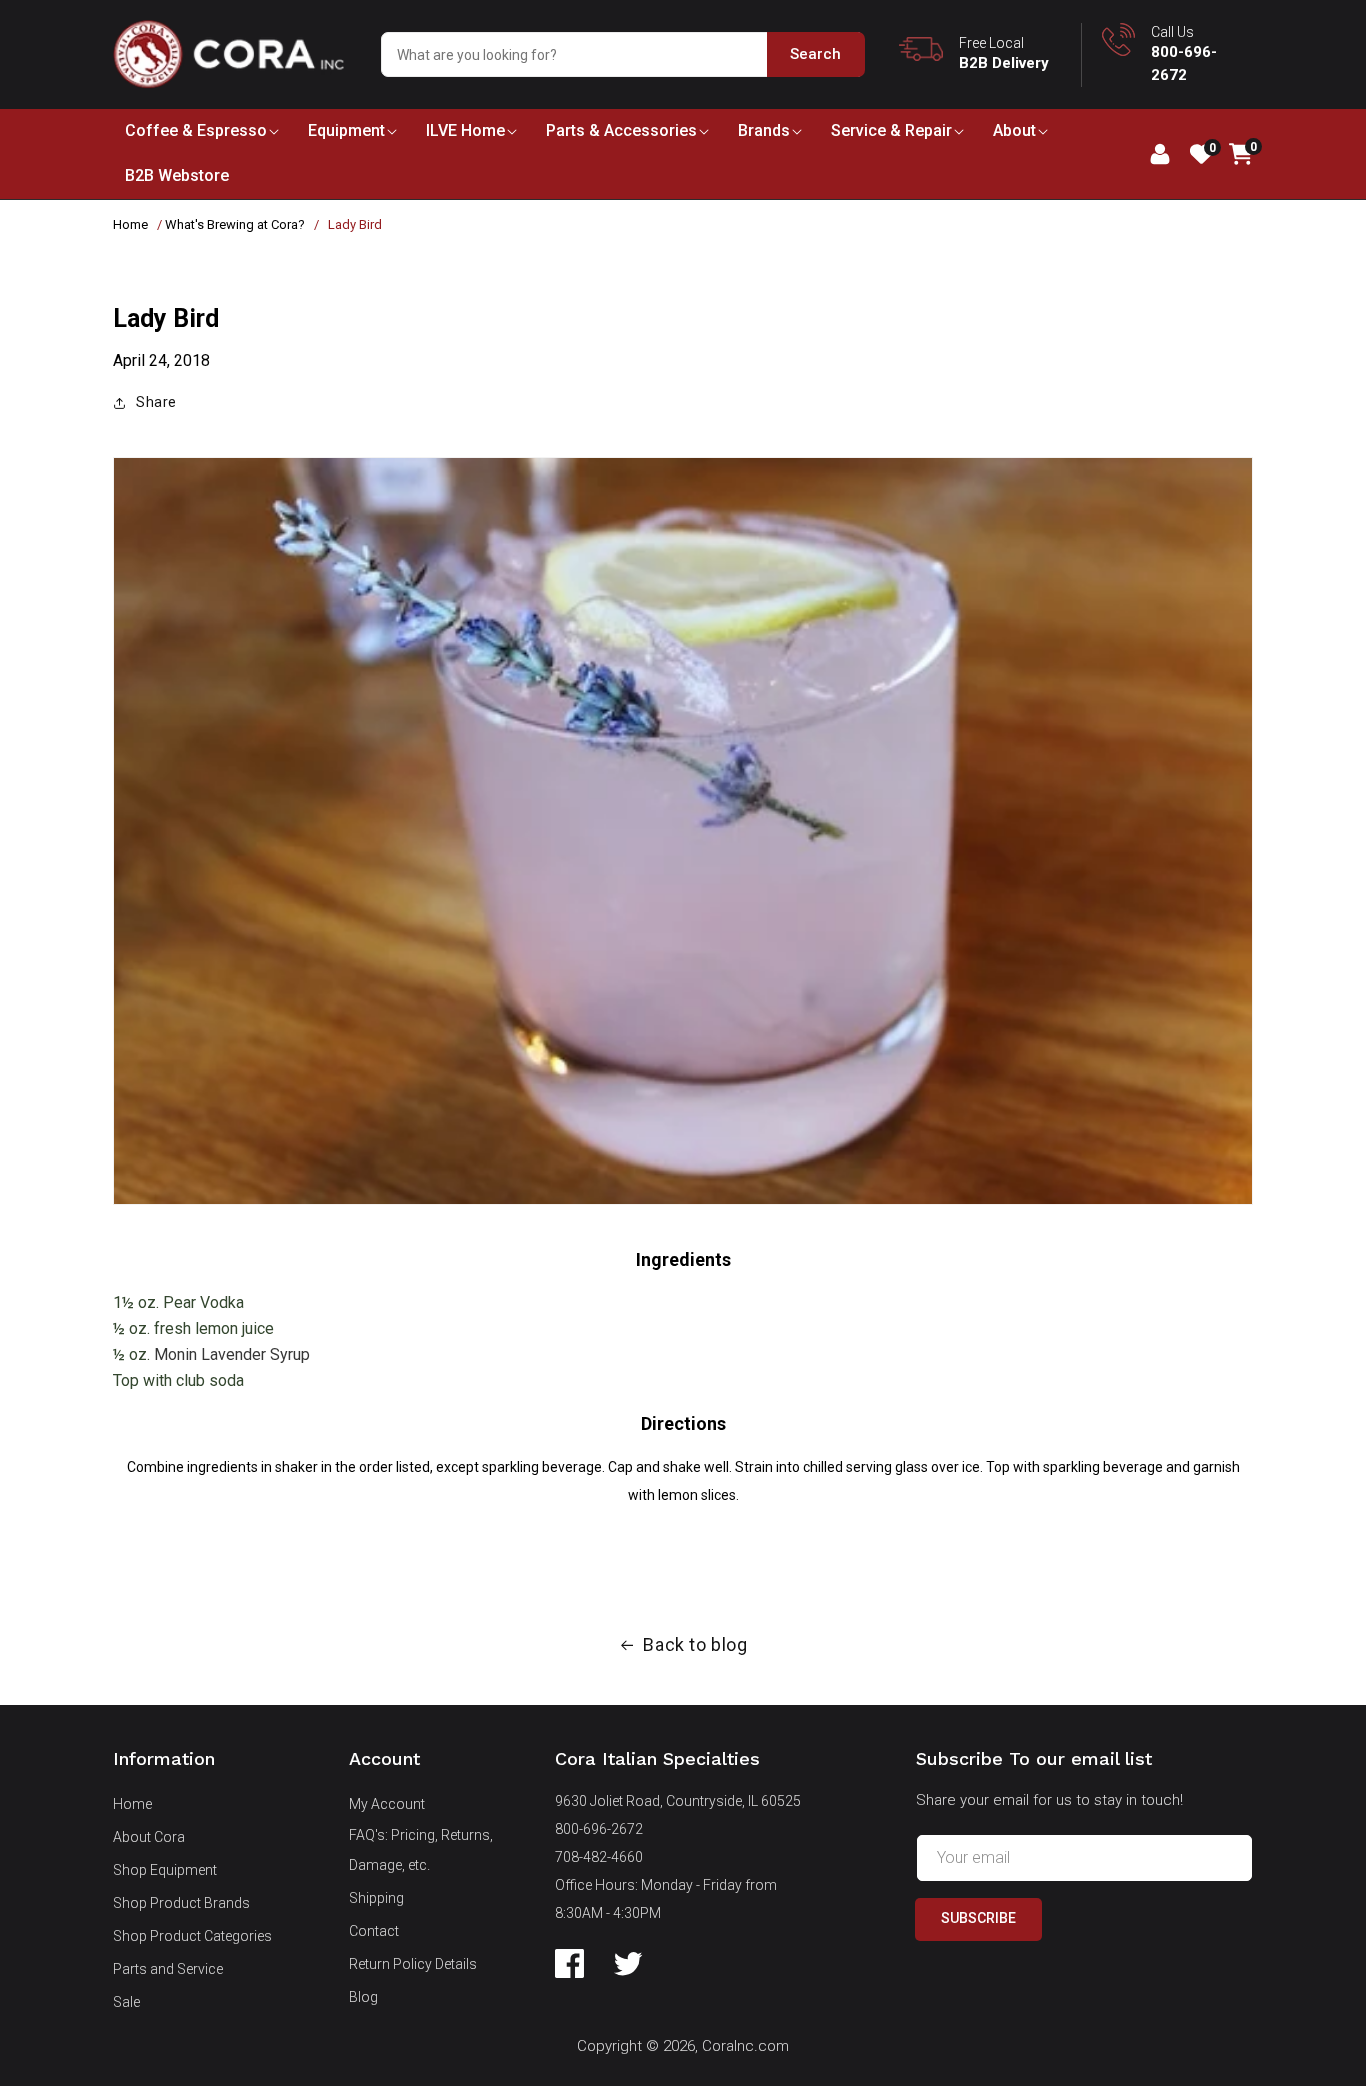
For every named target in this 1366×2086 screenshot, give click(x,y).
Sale (126, 2002)
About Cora (149, 1837)
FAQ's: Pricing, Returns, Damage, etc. (421, 1850)
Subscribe (978, 1918)
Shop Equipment (165, 1870)
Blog (363, 1997)
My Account (387, 1804)
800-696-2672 (599, 1829)
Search (815, 54)
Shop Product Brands (181, 1903)
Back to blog (695, 1644)
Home (130, 224)
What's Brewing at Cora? (235, 224)
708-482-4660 (599, 1857)
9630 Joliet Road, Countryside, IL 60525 (678, 1801)
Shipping (376, 1898)
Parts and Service (168, 1969)
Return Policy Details (413, 1964)
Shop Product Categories (192, 1936)
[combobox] (622, 54)
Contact (374, 1931)
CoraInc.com (745, 2046)
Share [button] (156, 402)
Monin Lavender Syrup (232, 1354)
